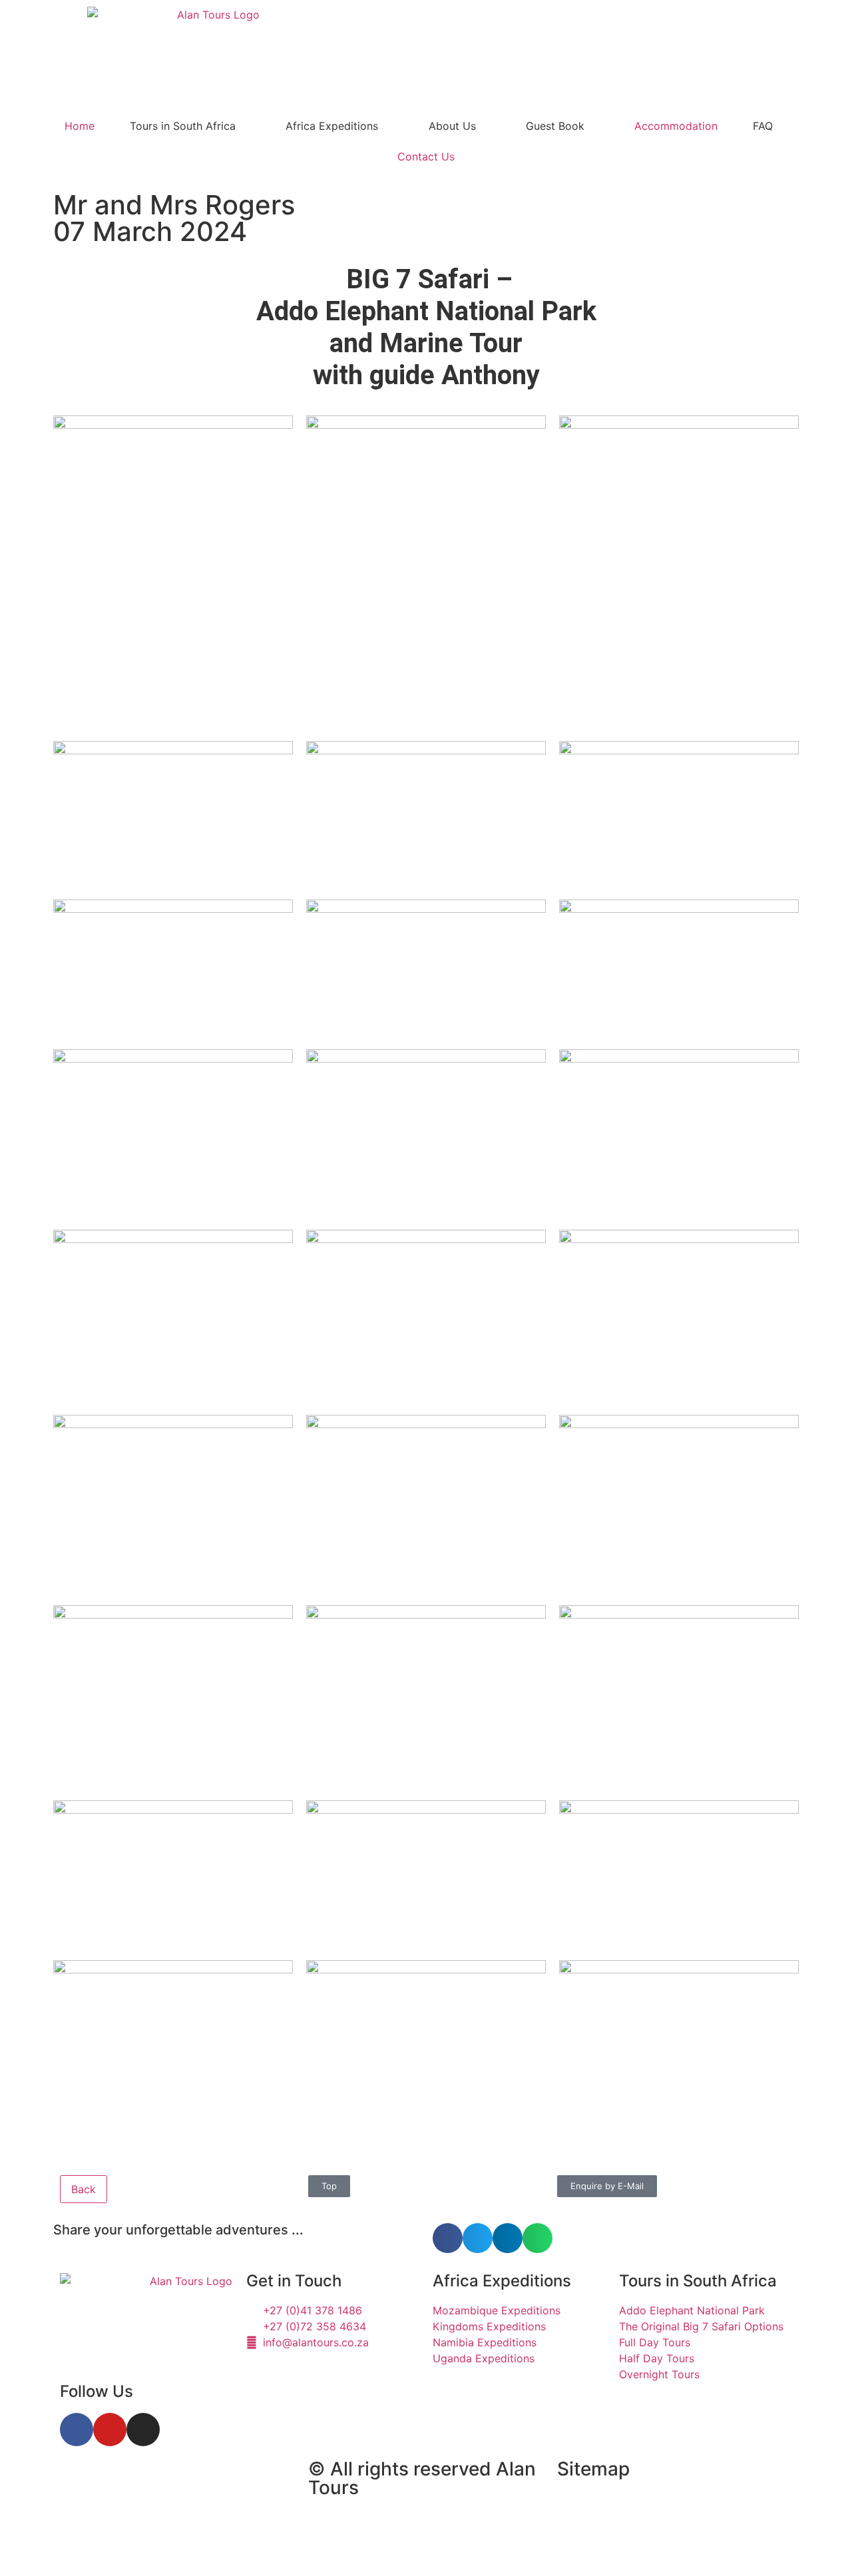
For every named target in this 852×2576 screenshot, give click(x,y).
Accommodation (676, 126)
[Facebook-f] (77, 2430)
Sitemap (593, 2469)
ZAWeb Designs (227, 2545)
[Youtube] (110, 2430)
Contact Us (426, 156)
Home (80, 126)
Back (84, 2189)
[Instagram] (143, 2430)
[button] (448, 2238)
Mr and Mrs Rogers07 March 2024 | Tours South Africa (174, 2491)
